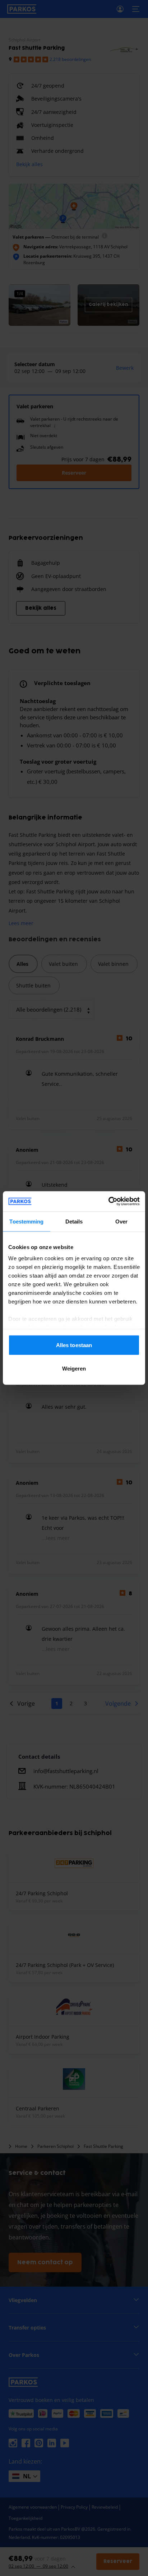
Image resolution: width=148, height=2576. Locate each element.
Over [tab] (121, 1221)
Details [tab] (74, 1221)
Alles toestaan (74, 1345)
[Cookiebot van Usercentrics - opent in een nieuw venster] (108, 1202)
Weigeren (74, 1369)
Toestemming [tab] (26, 1221)
